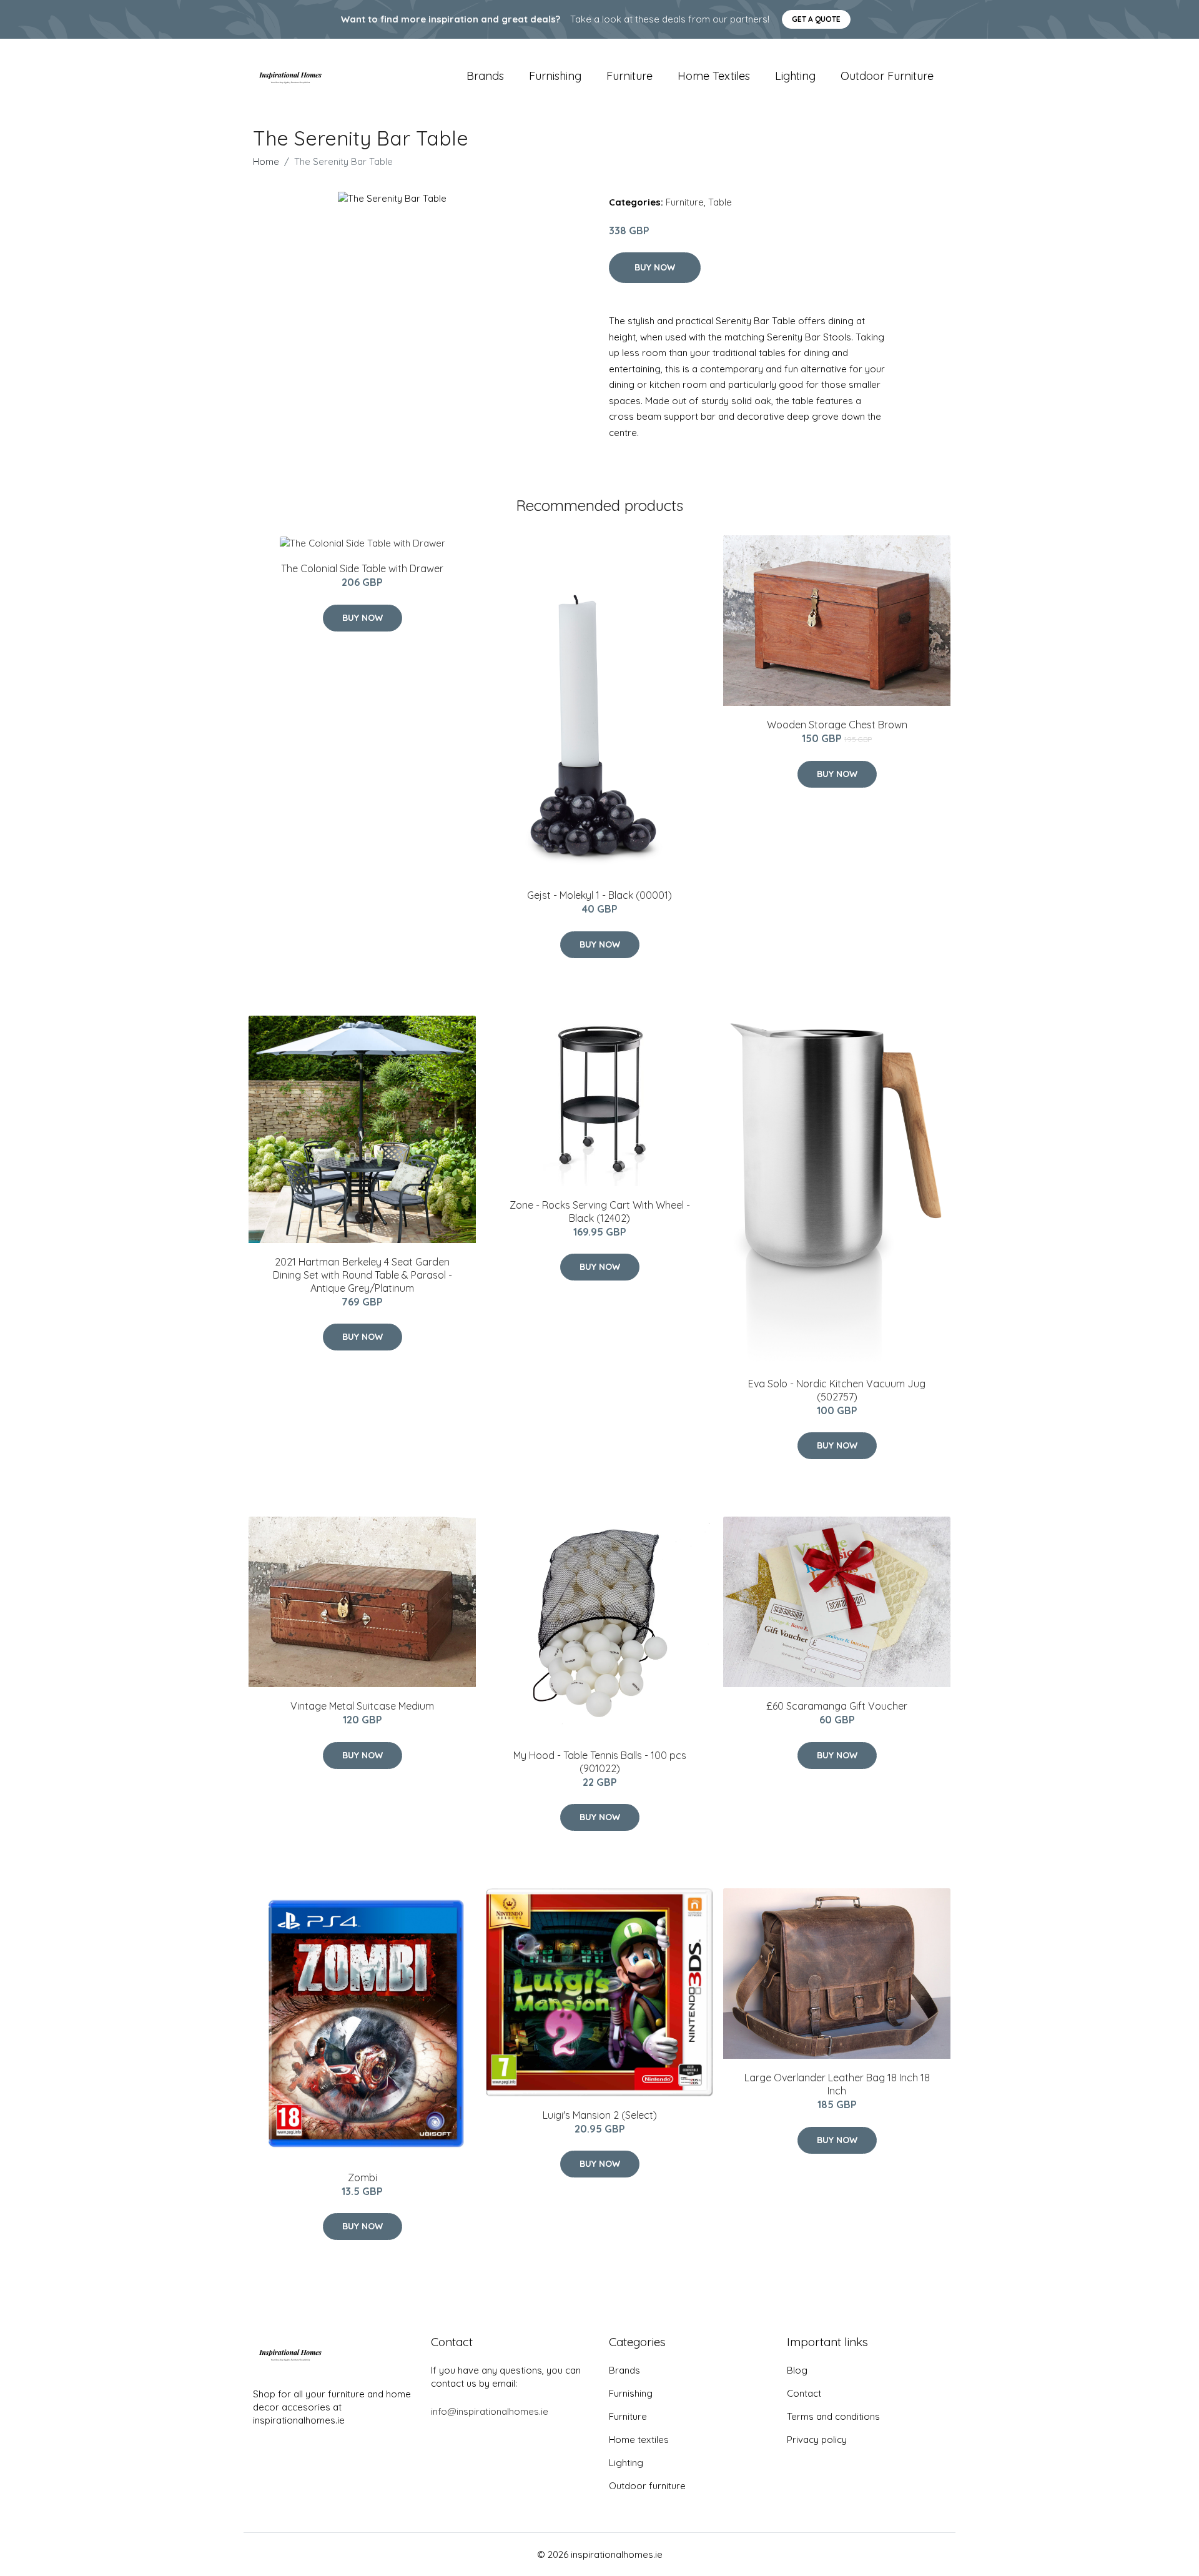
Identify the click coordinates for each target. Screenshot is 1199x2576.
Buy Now (655, 267)
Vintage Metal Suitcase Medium (362, 1706)
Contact (804, 2393)
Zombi (363, 2177)
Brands (485, 76)
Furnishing (555, 76)
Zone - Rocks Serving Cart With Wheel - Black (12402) (600, 1211)
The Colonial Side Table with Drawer (362, 568)
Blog (797, 2370)
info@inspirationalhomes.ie (490, 2411)
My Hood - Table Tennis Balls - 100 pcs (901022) (600, 1762)
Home (266, 161)
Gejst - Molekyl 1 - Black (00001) (599, 895)
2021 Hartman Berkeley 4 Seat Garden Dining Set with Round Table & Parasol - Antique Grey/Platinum (363, 1275)
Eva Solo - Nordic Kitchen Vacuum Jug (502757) (837, 1390)
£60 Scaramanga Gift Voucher (837, 1706)
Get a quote (816, 19)
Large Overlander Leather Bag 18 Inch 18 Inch (837, 2084)
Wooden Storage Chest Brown (837, 725)
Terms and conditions (833, 2416)
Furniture (629, 76)
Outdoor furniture (887, 76)
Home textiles (714, 76)
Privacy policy (817, 2440)
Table (720, 202)
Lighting (795, 76)
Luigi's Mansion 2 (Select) (600, 2115)
